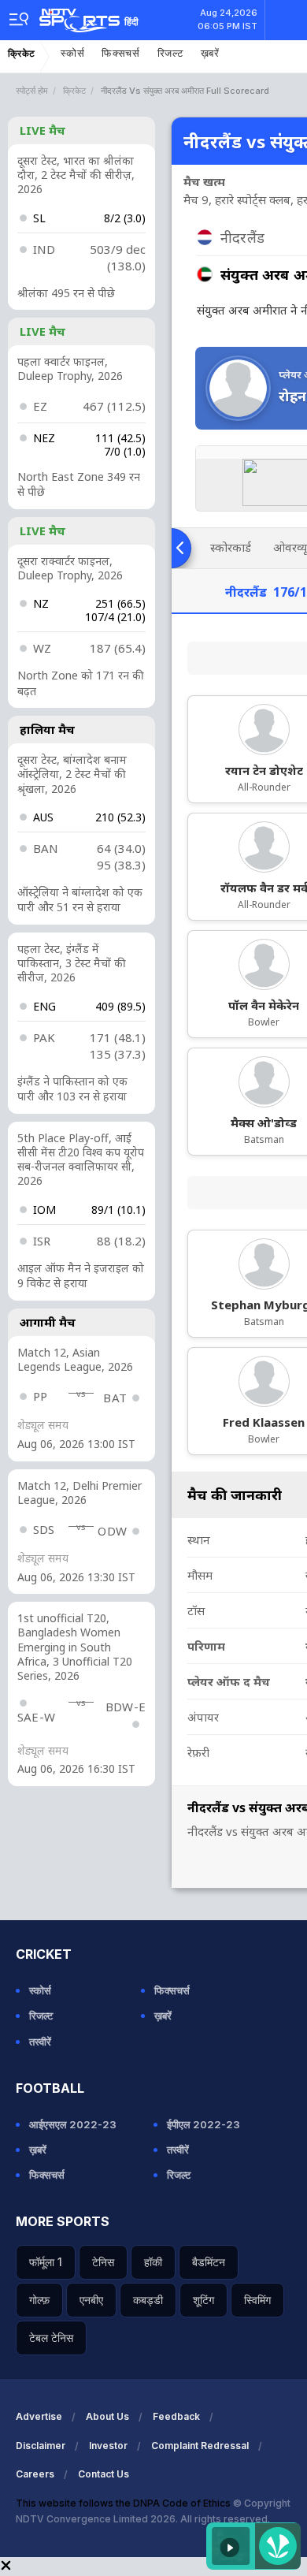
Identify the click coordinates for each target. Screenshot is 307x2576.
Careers (35, 2474)
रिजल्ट (170, 53)
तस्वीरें (40, 2042)
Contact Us (104, 2474)
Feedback (176, 2416)
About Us (107, 2416)
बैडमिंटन (209, 2262)
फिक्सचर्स (121, 53)
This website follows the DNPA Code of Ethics (124, 2503)
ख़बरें (210, 53)
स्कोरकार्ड (231, 547)
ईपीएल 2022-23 (203, 2124)
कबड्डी (148, 2300)
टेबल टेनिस (51, 2338)
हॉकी (153, 2262)
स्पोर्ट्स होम (32, 91)
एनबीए (91, 2300)
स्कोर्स (72, 53)
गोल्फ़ (39, 2300)
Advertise (39, 2416)
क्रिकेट (22, 54)
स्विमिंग (257, 2300)
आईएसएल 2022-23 (73, 2124)
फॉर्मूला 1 (46, 2262)
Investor (108, 2446)
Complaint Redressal (200, 2446)
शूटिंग (203, 2300)
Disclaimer (41, 2446)
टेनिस (103, 2262)
